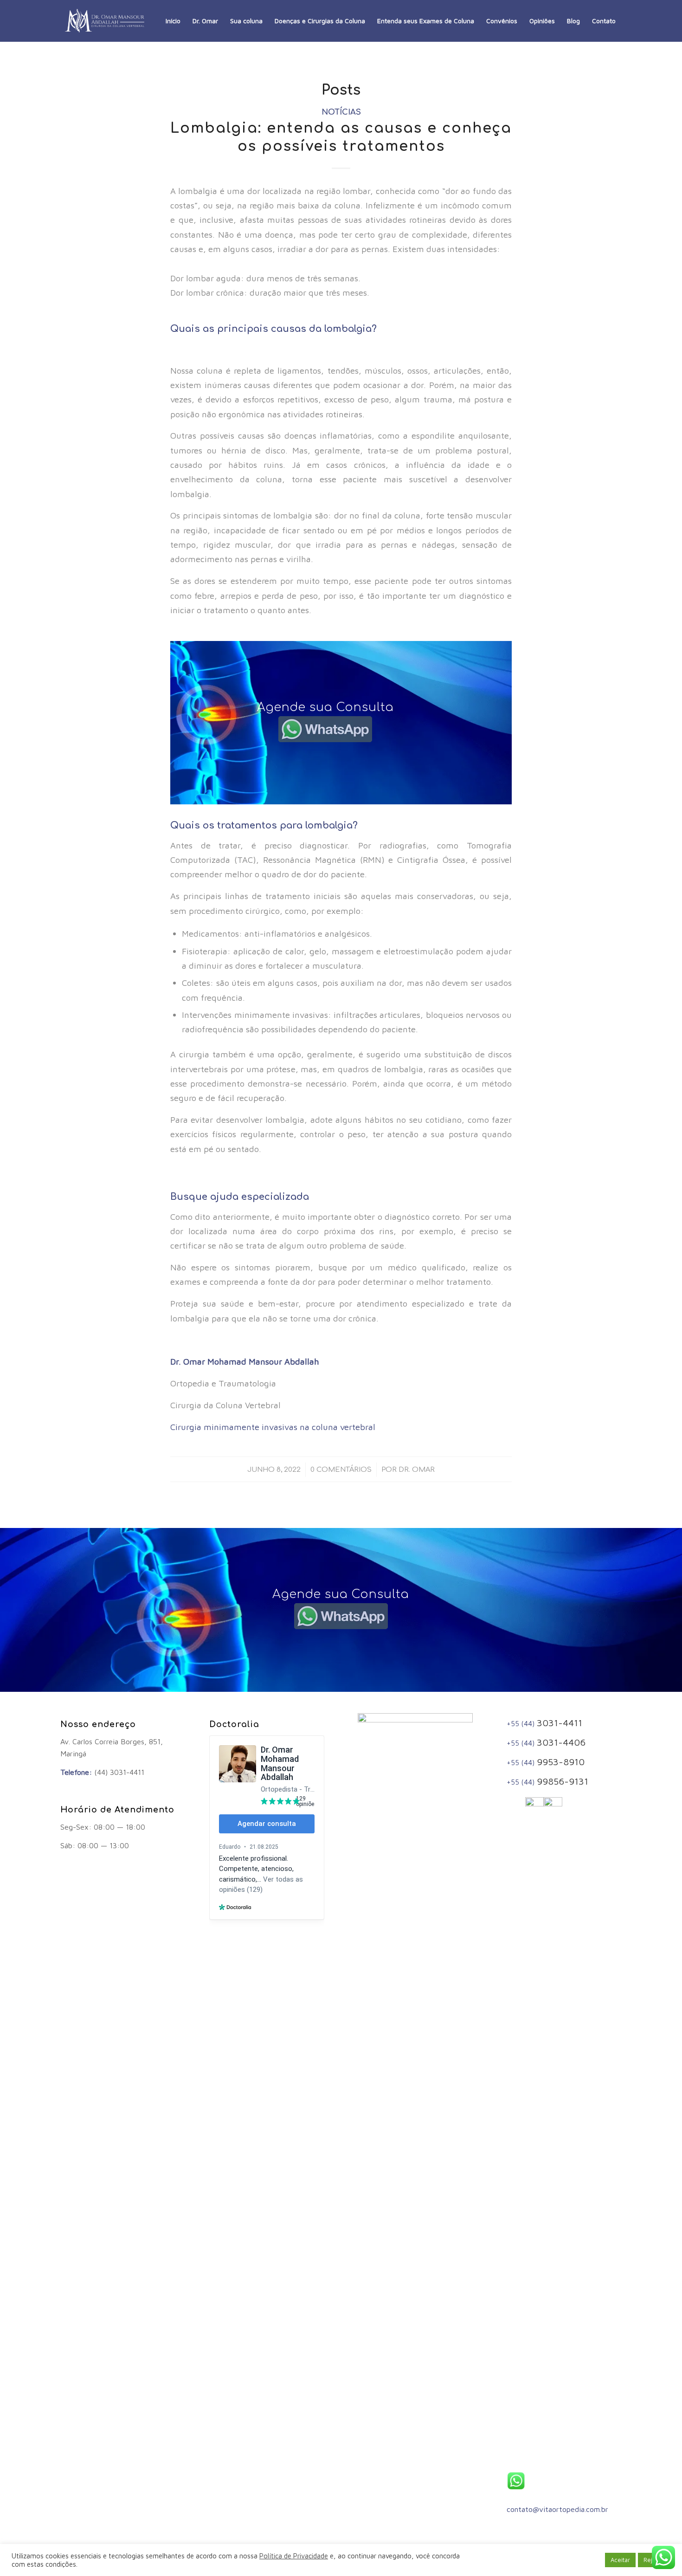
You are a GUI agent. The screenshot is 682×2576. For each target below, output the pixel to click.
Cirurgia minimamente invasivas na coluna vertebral (275, 1427)
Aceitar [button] (620, 2560)
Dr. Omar (417, 1469)
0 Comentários (341, 1469)
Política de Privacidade (294, 2556)
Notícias (341, 112)
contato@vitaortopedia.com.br (557, 2509)
